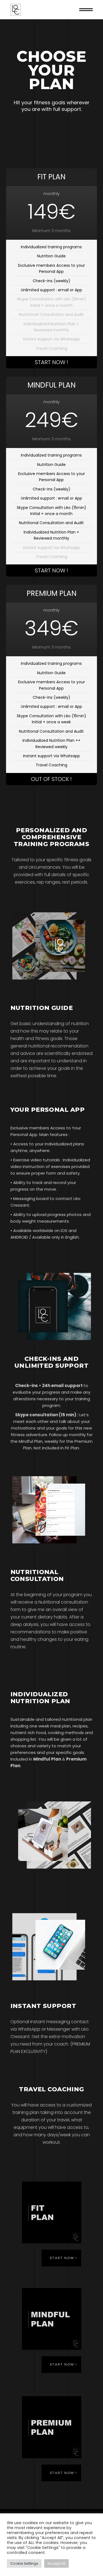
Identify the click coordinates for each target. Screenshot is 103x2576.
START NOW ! (51, 362)
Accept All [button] (56, 2563)
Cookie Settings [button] (24, 2563)
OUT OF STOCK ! (51, 779)
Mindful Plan (47, 1759)
